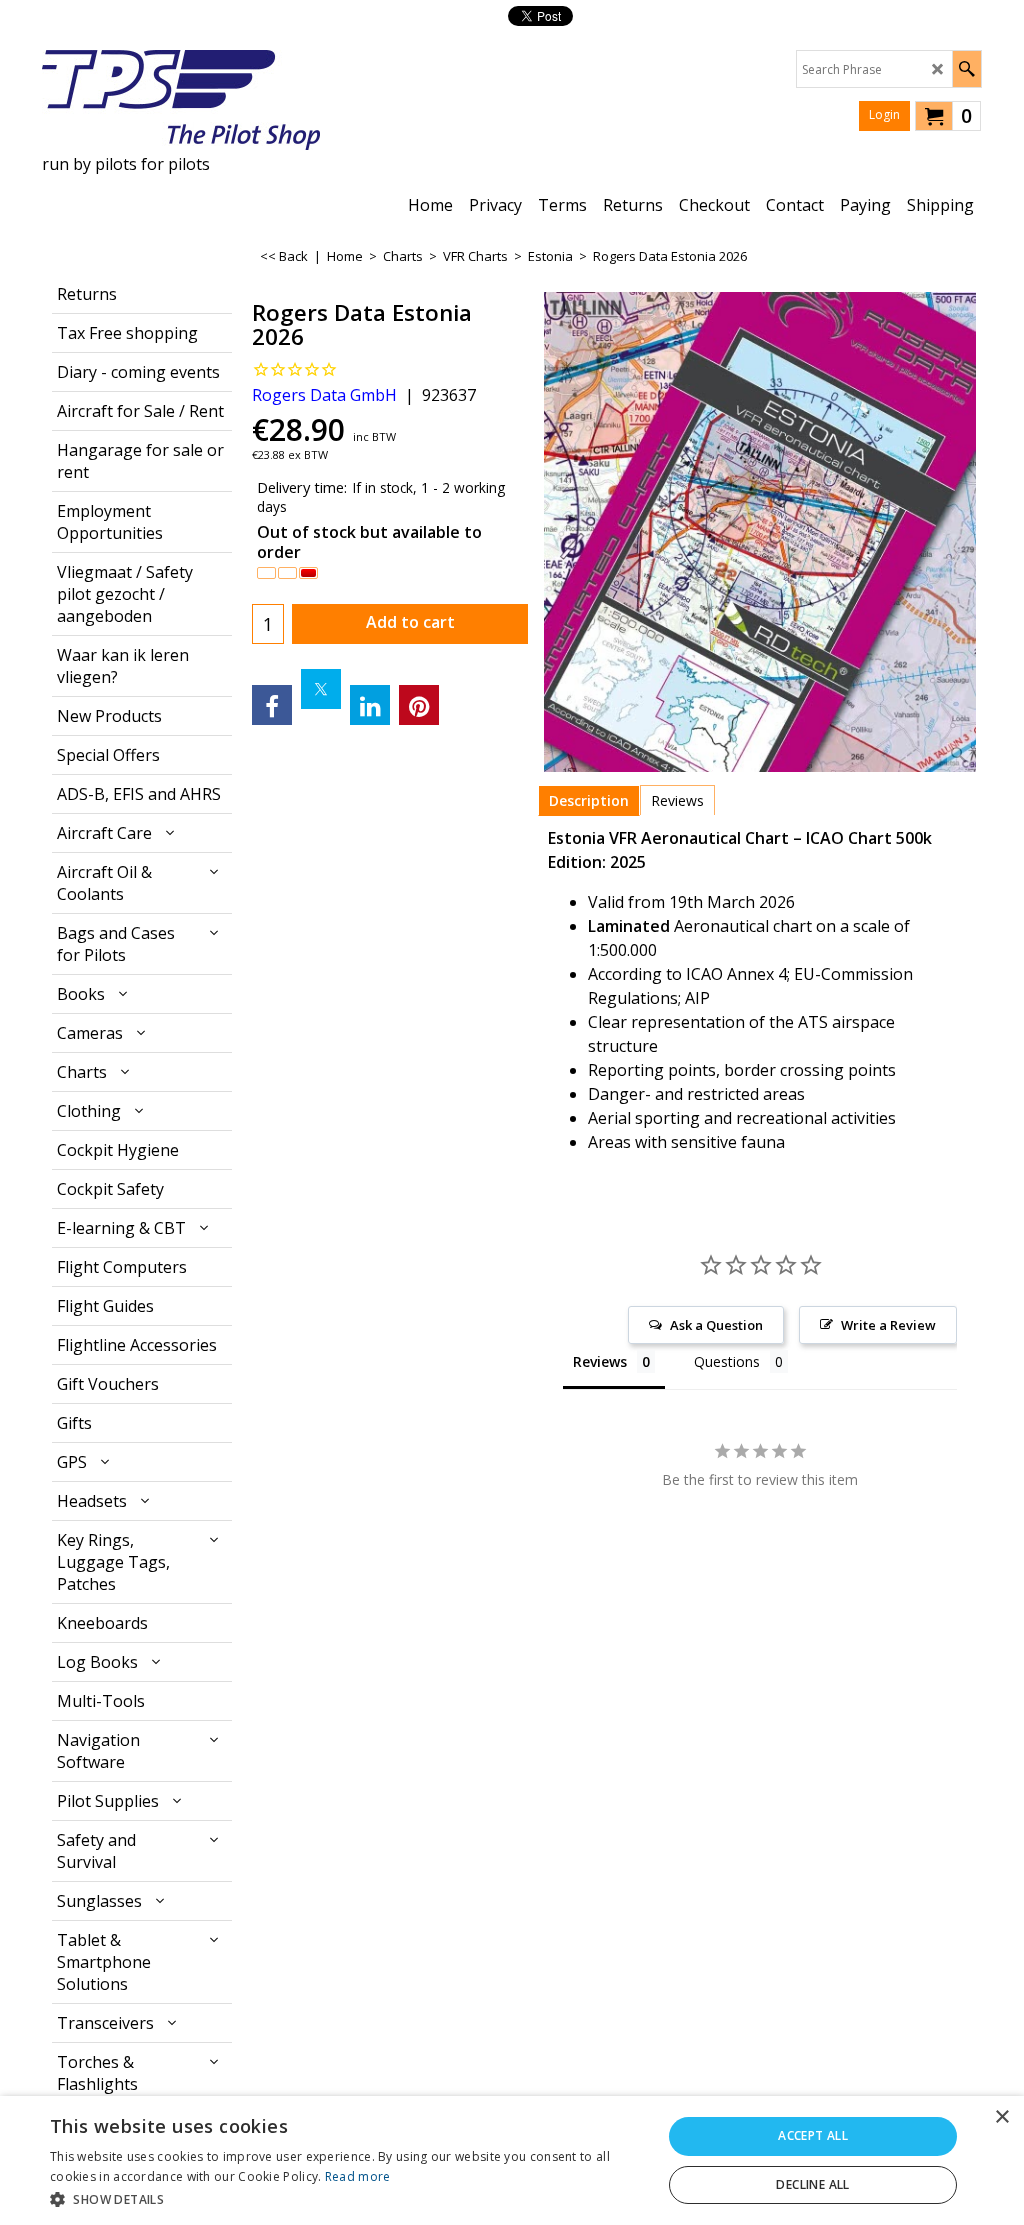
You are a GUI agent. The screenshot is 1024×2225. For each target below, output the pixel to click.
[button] (347, 2198)
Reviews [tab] (600, 1361)
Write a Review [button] (888, 1325)
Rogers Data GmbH (324, 395)
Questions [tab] (727, 1361)
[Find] (966, 69)
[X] (321, 689)
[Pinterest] (419, 705)
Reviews (677, 800)
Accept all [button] (813, 2135)
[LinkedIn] (370, 705)
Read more (358, 2176)
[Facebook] (272, 705)
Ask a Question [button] (716, 1325)
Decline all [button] (812, 2184)
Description (589, 800)
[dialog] (512, 2160)
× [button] (1001, 2117)
